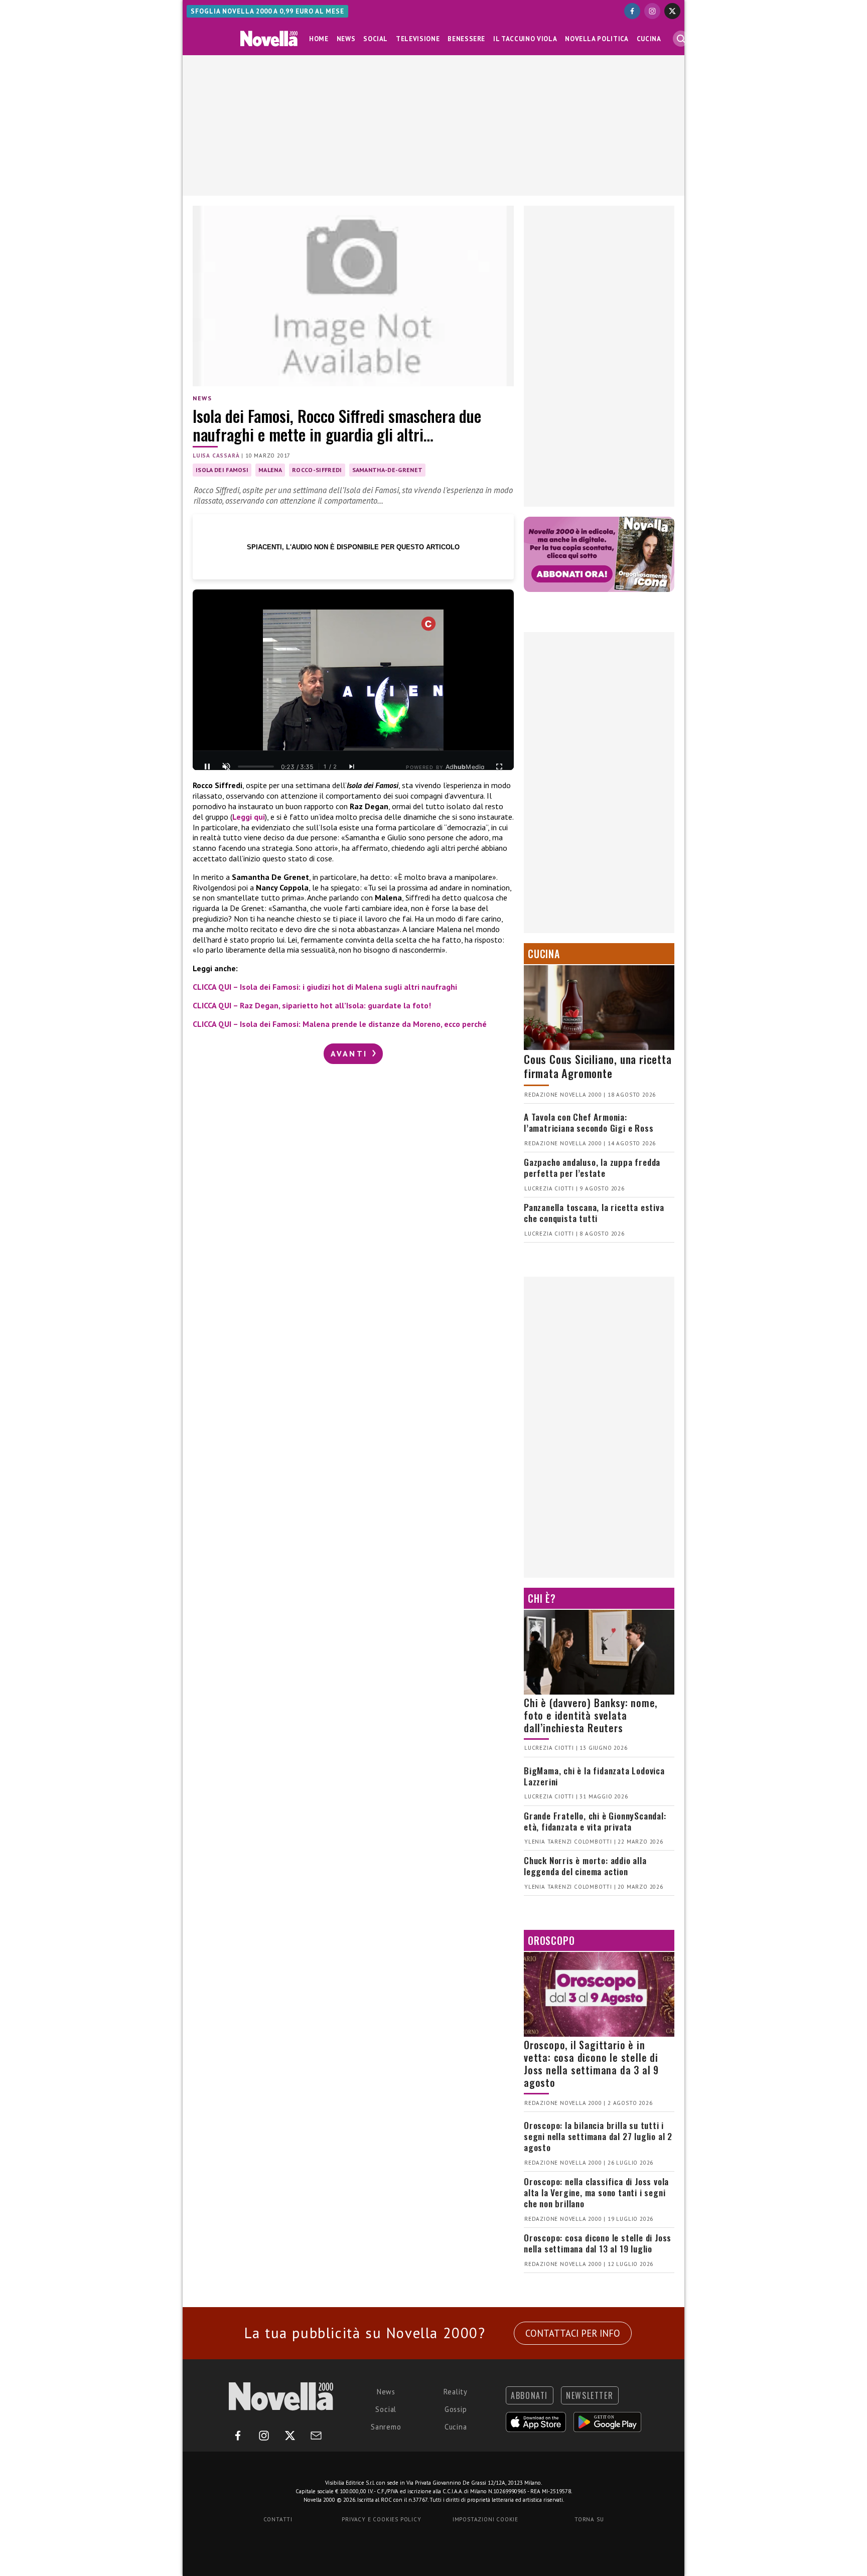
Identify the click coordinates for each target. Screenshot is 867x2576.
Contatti (278, 2519)
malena (270, 470)
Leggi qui (249, 817)
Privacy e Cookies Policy (381, 2519)
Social (376, 39)
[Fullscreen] (499, 767)
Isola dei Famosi (222, 470)
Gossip (456, 2409)
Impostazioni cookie (485, 2519)
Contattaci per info (573, 2333)
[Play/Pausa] (207, 767)
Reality (456, 2392)
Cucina (649, 39)
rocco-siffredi (317, 470)
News (346, 39)
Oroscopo (551, 1940)
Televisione (418, 39)
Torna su (589, 2519)
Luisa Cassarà (216, 456)
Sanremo (386, 2427)
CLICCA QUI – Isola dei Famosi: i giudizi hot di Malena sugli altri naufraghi (325, 987)
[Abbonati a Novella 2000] (599, 554)
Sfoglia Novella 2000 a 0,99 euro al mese (267, 11)
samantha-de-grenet (388, 470)
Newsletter (590, 2395)
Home (319, 39)
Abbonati (529, 2395)
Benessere (466, 39)
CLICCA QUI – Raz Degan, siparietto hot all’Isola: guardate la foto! (312, 1005)
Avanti (351, 1053)
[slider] (256, 767)
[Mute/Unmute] (226, 767)
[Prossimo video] (352, 767)
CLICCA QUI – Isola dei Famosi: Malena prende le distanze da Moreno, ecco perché (340, 1024)
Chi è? (542, 1598)
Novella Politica (597, 39)
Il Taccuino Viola (525, 39)
